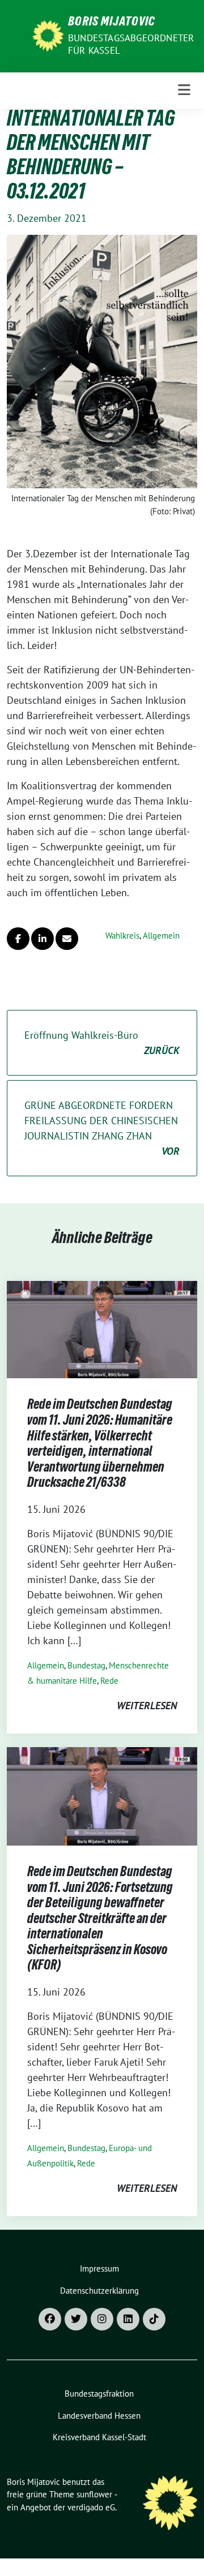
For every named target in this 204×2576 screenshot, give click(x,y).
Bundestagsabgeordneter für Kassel (131, 44)
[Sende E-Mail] (67, 939)
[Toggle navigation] (184, 90)
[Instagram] (102, 2319)
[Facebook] (50, 2319)
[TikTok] (154, 2319)
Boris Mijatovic (112, 23)
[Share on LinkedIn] (42, 939)
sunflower (94, 2494)
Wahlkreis (122, 936)
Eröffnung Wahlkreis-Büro (102, 1043)
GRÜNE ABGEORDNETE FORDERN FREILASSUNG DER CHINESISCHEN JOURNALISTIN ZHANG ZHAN (102, 1128)
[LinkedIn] (128, 2319)
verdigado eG (91, 2507)
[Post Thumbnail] (102, 1329)
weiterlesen (147, 1706)
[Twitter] (76, 2319)
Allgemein (161, 936)
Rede (109, 1681)
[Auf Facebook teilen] (18, 939)
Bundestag (86, 1665)
